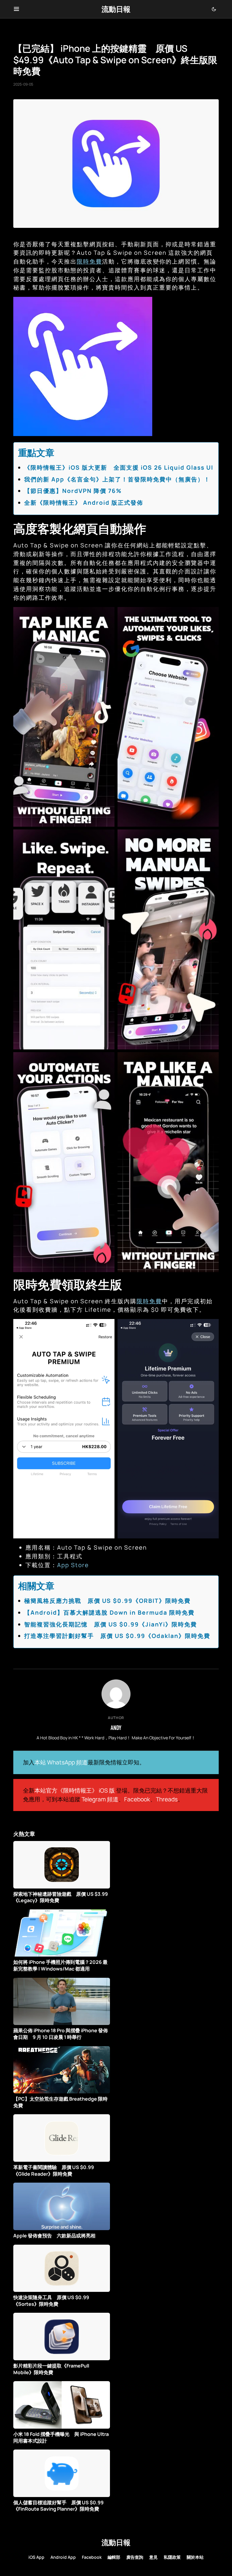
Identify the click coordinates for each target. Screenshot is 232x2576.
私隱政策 (172, 2557)
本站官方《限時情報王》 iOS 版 (75, 1790)
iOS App (36, 2557)
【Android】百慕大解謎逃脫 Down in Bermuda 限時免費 (109, 1613)
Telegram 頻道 (100, 1799)
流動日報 (116, 9)
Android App (63, 2557)
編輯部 (114, 2557)
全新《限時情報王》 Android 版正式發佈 (84, 503)
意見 (153, 2557)
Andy (116, 1728)
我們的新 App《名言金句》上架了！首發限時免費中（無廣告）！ (117, 479)
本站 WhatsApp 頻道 (61, 1762)
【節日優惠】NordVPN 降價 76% (73, 491)
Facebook (137, 1799)
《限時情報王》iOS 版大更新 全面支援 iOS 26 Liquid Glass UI (119, 468)
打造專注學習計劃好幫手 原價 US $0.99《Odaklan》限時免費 (117, 1636)
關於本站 (195, 2557)
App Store (73, 1565)
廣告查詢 (135, 2557)
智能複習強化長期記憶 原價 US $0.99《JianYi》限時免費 (111, 1624)
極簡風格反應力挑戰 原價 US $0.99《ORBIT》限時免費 (107, 1601)
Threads (167, 1799)
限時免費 (89, 261)
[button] (16, 9)
